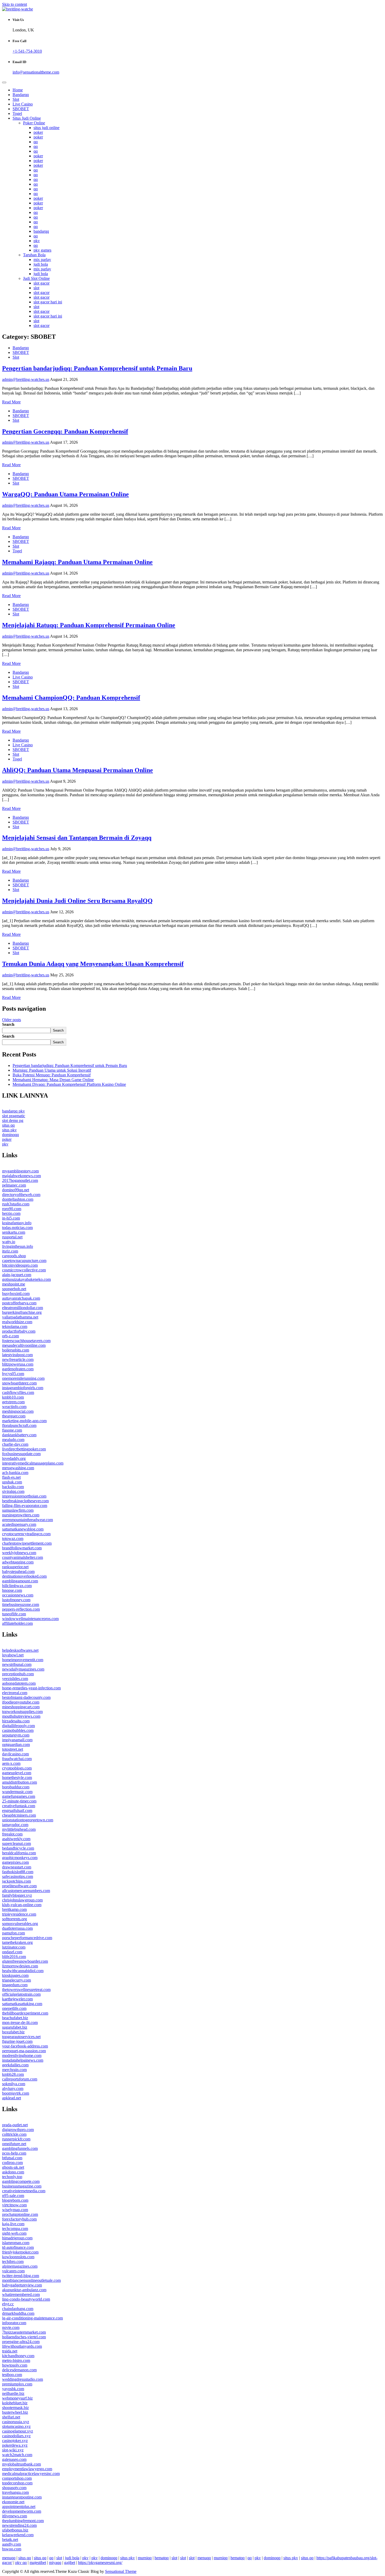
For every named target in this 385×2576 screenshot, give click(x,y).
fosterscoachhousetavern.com (26, 1341)
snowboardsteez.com (19, 1383)
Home (18, 90)
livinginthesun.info (18, 1246)
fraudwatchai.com (17, 1759)
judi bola (41, 264)
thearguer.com (14, 1416)
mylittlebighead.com (19, 1829)
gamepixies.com (15, 1862)
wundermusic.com (17, 1792)
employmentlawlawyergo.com (27, 2469)
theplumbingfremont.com (23, 2521)
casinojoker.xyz (15, 2441)
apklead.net (12, 2098)
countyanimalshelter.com (23, 1557)
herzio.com (11, 1213)
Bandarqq (21, 95)
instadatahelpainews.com (23, 2060)
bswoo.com (12, 2549)
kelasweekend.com (18, 2535)
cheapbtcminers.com (19, 1815)
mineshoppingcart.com (21, 1707)
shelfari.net (11, 2417)
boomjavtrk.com (16, 2093)
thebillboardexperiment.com (25, 2013)
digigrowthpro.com (18, 2130)
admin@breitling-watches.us (26, 379)
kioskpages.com (15, 1975)
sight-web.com (14, 2233)
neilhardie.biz (13, 2393)
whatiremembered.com (21, 2294)
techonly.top (12, 2177)
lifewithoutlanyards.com (22, 2346)
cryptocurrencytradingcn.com (26, 1534)
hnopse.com (12, 1590)
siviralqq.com (13, 1491)
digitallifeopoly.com (18, 1726)
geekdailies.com (15, 2065)
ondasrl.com (12, 1952)
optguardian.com (16, 1745)
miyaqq (55, 2563)
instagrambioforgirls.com (23, 1388)
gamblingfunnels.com (20, 2148)
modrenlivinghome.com (22, 2055)
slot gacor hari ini (48, 302)
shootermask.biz (15, 2408)
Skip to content (15, 4)
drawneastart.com (17, 1867)
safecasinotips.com (18, 1876)
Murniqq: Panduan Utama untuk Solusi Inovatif (52, 1070)
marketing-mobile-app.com (24, 1421)
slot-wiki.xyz (13, 2450)
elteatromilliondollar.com (23, 1308)
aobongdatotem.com (19, 1683)
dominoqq (10, 1135)
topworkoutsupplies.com (22, 1712)
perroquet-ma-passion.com (24, 2051)
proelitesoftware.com (19, 1886)
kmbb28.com (13, 2074)
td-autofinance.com (18, 2247)
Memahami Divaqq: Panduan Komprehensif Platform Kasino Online (69, 1084)
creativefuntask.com (19, 1806)
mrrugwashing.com (18, 1468)
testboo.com (12, 2375)
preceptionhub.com (18, 1674)
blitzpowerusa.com (18, 1364)
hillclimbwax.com (17, 1586)
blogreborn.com (15, 2200)
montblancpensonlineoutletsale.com (31, 2280)
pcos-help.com (14, 2153)
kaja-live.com (13, 2224)
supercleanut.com (16, 1843)
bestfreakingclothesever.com (25, 1501)
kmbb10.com (13, 1397)
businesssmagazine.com (22, 2186)
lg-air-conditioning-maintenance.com (32, 2318)
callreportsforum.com (20, 2079)
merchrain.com (14, 2070)
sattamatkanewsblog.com (23, 1529)
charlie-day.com (15, 1444)
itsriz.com (10, 1251)
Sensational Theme (121, 2571)
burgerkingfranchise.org (22, 1312)
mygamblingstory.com (20, 1171)
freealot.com (12, 1834)
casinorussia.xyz (16, 2422)
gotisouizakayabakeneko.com (26, 1279)
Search (8, 1024)
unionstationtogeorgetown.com (28, 1820)
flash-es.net (11, 1477)
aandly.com (12, 2544)
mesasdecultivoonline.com (24, 1345)
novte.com (11, 2327)
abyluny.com (13, 2088)
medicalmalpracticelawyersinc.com (31, 2474)
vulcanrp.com (13, 2271)
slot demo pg (13, 1120)
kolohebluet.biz (15, 2403)
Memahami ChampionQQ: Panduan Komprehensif (71, 698)
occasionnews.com (18, 1595)
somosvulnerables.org (20, 1924)
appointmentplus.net (19, 2507)
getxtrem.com (13, 1402)
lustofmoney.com (16, 1600)
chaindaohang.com (18, 2309)
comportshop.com (17, 2478)
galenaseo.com (14, 2459)
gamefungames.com (19, 1796)
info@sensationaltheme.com (36, 72)
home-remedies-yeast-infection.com (31, 1688)
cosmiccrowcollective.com (24, 1270)
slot (36, 288)
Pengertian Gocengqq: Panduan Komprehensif (65, 431)
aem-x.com (11, 1763)
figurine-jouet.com (17, 2041)
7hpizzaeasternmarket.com (24, 2332)
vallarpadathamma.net (20, 1317)
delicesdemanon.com (19, 2370)
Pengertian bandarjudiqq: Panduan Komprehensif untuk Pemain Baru (97, 368)
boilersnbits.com (16, 1350)
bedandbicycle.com (18, 1848)
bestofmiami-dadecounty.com (26, 1697)
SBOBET (21, 109)
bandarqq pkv (13, 1111)
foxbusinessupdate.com (21, 1454)
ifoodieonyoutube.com (21, 1702)
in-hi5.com (11, 1218)
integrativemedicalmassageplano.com (33, 1463)
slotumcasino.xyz (16, 2426)
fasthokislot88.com (18, 1872)
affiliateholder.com (17, 1623)
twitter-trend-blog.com (21, 2276)
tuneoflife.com (14, 1614)
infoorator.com (14, 2323)
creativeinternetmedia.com (24, 2191)
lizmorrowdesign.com (20, 1966)
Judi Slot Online (36, 278)
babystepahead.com (18, 1571)
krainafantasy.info (17, 1223)
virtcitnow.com (14, 2205)
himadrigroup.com (17, 2238)
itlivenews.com (15, 2516)
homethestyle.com (17, 1777)
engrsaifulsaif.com (17, 1810)
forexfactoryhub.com (19, 2219)
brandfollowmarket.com (22, 1548)
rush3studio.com (16, 1204)
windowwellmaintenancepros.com (30, 1619)
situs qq (8, 1125)
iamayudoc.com (15, 1825)
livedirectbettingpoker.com (24, 1449)
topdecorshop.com (17, 2483)
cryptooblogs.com (17, 1768)
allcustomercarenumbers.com (26, 1891)
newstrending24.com (19, 2525)
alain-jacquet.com (17, 1275)
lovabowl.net (13, 1655)
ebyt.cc (8, 2304)
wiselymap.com (15, 2210)
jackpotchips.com (16, 1881)
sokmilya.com (14, 2084)
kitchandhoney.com (18, 2356)
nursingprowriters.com (21, 1515)
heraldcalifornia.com (19, 1853)
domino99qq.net (16, 1190)
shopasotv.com (14, 2488)
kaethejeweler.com (17, 1999)
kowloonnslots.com (18, 2257)
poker (38, 132)
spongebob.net (14, 1289)
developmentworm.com (22, 2511)
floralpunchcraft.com (19, 1425)
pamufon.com (13, 1933)
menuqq (9, 2558)
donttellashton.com (18, 1199)
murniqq (145, 2558)
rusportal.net (12, 1237)
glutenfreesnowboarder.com (25, 1961)
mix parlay (42, 260)
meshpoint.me (14, 1284)
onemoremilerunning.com (23, 1378)
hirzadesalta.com (16, 1721)
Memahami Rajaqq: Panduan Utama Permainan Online (77, 562)
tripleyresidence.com (19, 1914)
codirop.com (12, 2163)
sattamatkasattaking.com (22, 2004)
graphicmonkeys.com (20, 1858)
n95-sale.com (13, 2196)
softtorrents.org (15, 1919)
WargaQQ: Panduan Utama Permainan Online (65, 494)
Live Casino (23, 104)
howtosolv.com (15, 2365)
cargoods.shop (14, 1256)
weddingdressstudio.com (23, 2379)
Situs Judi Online (27, 118)
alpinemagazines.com (20, 2266)
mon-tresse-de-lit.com (20, 2023)
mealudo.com (13, 1440)
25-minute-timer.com (19, 1801)
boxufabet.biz (13, 2032)
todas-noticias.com (17, 1228)
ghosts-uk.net (13, 2167)
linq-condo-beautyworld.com (26, 2299)
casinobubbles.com (18, 1730)
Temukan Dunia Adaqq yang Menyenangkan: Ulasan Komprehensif (93, 964)
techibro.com (13, 2261)
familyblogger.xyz (17, 1895)
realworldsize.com (17, 1322)
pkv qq (21, 2563)
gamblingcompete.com (21, 2181)
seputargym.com (16, 1735)
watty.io (9, 1242)
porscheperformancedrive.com (27, 1938)
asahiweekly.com (16, 1839)
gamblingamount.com (20, 1581)
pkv (37, 241)
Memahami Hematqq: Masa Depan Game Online (53, 1080)
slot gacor (42, 283)
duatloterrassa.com (17, 1928)
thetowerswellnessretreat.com (26, 1990)
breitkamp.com (14, 1909)
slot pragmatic (14, 1116)
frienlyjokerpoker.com (20, 2252)
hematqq (162, 2558)
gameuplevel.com (17, 1773)
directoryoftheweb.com (21, 1195)
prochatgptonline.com (20, 2214)
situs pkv (9, 1130)
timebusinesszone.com (21, 1604)
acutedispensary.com (19, 1524)
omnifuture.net (14, 2144)
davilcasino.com (15, 1754)
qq (36, 142)
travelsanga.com (15, 2492)
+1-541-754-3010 (27, 51)
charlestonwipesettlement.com (27, 1543)
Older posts (12, 1020)
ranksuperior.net (15, 1567)
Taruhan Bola (34, 255)
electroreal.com (15, 1693)
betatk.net (10, 2539)
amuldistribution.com (20, 1782)
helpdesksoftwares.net (20, 1650)
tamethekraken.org (17, 1942)
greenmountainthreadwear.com (27, 1520)
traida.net (10, 2351)
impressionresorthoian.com (24, 1496)
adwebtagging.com (18, 1562)
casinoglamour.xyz (18, 2431)
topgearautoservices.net (21, 2037)
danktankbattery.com (19, 1435)
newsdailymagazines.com (23, 1669)
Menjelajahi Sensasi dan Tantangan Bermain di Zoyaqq (77, 838)
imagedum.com (15, 1985)
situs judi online (46, 128)
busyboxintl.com (16, 1293)
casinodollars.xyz (16, 2436)
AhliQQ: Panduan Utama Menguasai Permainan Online (78, 770)
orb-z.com (10, 1336)
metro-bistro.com (16, 2360)
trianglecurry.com (16, 1980)
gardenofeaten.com (18, 1369)
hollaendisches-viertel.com (24, 2337)
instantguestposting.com (22, 2497)
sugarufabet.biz (15, 2027)
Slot (16, 99)
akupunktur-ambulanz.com (24, 2290)
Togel (17, 113)
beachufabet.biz (15, 2018)
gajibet (70, 2563)
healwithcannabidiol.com (23, 1971)
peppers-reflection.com (21, 1609)
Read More (11, 402)
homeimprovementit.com (23, 1660)
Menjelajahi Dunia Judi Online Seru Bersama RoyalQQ (77, 901)
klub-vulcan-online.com (22, 1905)
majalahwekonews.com (21, 1176)
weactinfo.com (14, 1407)
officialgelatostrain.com (21, 1994)
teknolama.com (15, 1326)
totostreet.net (13, 1749)
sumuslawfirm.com (18, 1510)
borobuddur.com (16, 1787)
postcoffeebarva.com (19, 1303)
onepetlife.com (14, 2008)
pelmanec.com (14, 1185)
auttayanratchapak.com (21, 1298)
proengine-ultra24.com (21, 2342)
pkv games (42, 250)
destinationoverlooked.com (24, 1576)
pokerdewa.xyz (15, 2445)
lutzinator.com (14, 1947)
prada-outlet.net (15, 2125)
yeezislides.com (15, 1679)
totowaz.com (13, 1539)
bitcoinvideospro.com (20, 1265)
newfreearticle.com (18, 1359)
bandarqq (41, 231)
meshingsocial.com (18, 1411)
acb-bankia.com (15, 1473)
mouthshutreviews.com (21, 1716)
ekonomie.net (13, 2502)
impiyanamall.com (17, 1740)
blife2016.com (14, 1957)
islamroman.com (16, 2243)
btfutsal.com (12, 2158)
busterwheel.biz (15, 2412)
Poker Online (34, 123)
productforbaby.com (19, 1331)
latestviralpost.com (17, 1355)
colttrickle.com (14, 2134)
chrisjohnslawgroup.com (22, 1900)
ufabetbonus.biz (15, 2530)
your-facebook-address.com (25, 2046)
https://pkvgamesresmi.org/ (100, 2563)
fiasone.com (12, 1430)
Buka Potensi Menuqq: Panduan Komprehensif (52, 1075)
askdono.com (13, 2172)
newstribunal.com (17, 1664)
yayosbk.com (13, 2389)
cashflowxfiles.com (18, 1392)
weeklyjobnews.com (19, 1553)
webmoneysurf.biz (17, 2398)
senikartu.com (14, 1232)
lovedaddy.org (14, 1458)
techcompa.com (15, 2229)
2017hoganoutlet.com (20, 1180)
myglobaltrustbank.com (21, 2464)
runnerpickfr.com (16, 2139)
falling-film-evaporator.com (25, 1506)
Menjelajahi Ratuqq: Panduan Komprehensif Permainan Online (89, 625)
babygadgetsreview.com (22, 2285)
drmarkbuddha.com (18, 2313)
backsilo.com (13, 1487)
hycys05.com (13, 1374)
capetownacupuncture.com (24, 1261)
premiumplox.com (17, 2384)
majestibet (38, 2563)
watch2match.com (17, 2455)
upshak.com (12, 1482)
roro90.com (12, 1209)
